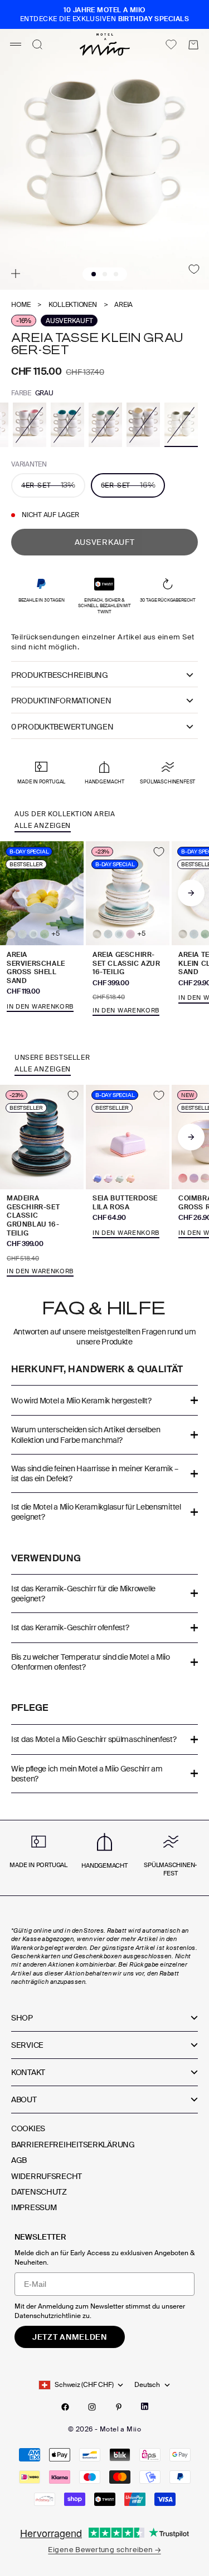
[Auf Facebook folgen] (65, 2407)
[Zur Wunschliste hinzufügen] (194, 269)
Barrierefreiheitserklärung (73, 2145)
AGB (19, 2160)
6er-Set (128, 485)
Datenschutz (39, 2192)
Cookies (28, 2128)
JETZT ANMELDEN (70, 2337)
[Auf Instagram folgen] (92, 2407)
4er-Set (48, 485)
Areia (123, 305)
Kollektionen (73, 305)
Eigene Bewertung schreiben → (104, 2550)
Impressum (34, 2207)
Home (21, 305)
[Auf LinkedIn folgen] (145, 2406)
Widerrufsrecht (47, 2176)
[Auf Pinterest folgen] (119, 2407)
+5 (55, 934)
